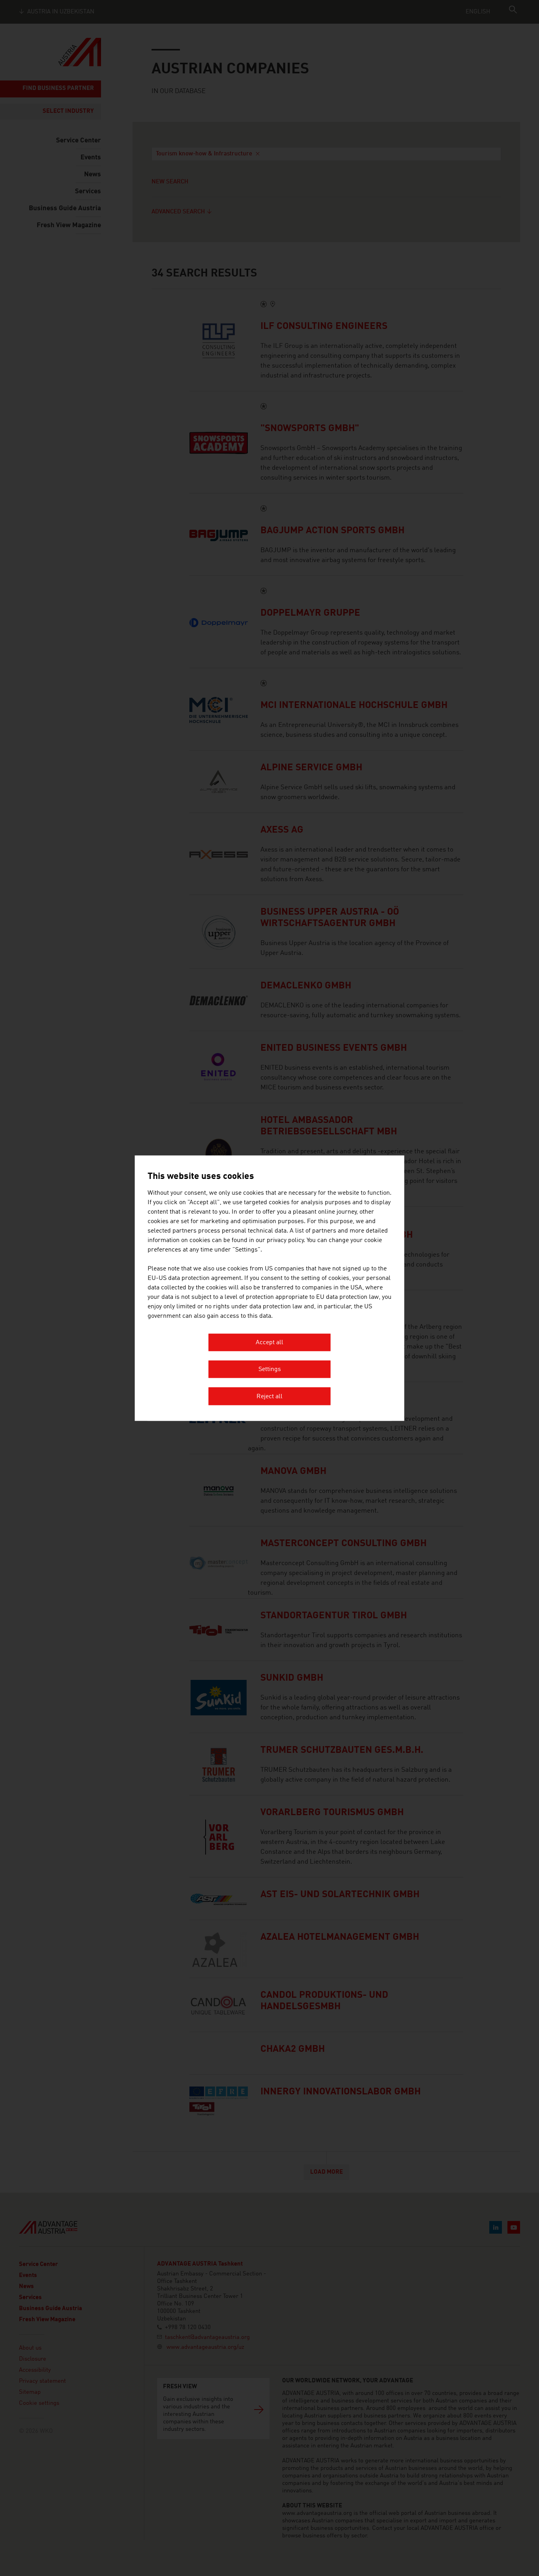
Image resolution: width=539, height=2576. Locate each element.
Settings (270, 1370)
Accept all (269, 1343)
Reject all (269, 1397)
